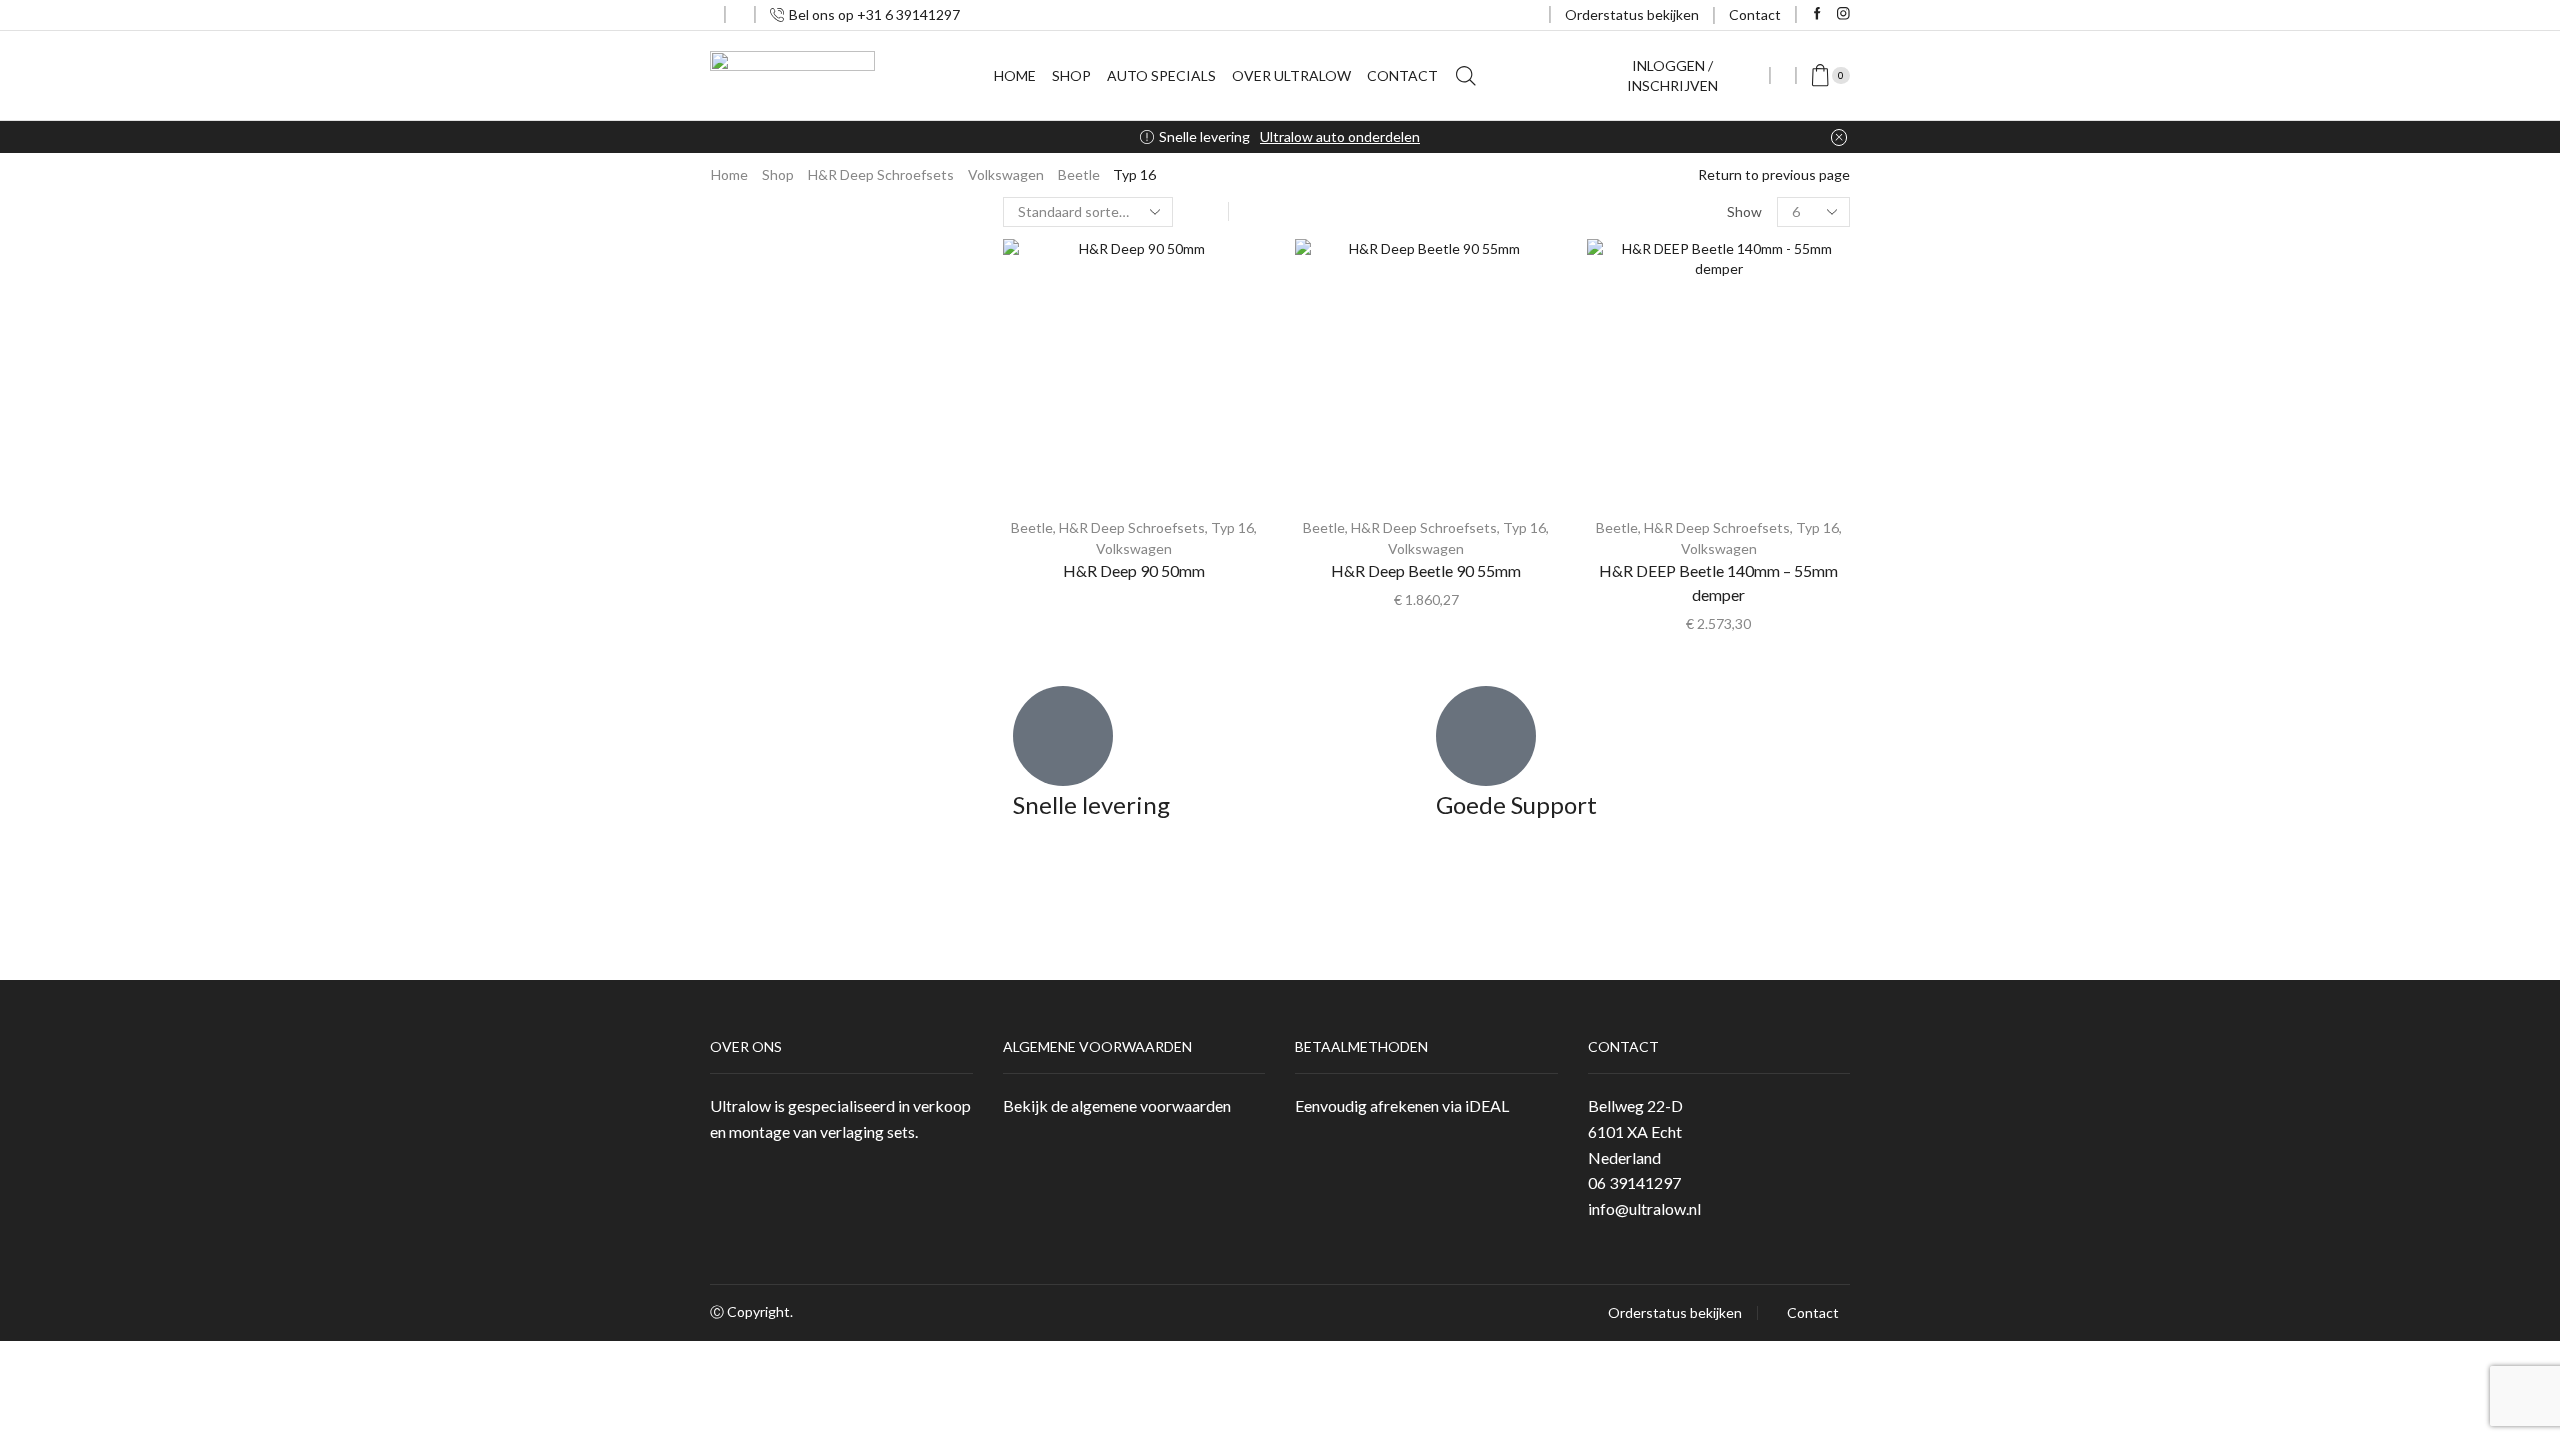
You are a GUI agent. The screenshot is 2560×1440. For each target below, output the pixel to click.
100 (1620, 385)
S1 (1626, 602)
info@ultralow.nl (1644, 1208)
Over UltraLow (1291, 75)
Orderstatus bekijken (1632, 14)
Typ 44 (1639, 416)
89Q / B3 (1646, 509)
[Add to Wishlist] (1232, 281)
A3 (1617, 633)
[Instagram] (1843, 14)
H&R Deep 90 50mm (1134, 570)
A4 (1617, 757)
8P (1626, 695)
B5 (1626, 819)
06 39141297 (1634, 1182)
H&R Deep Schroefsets (881, 174)
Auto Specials (1161, 75)
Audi (1612, 354)
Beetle (1079, 174)
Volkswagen (1006, 174)
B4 (1626, 540)
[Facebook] (1817, 14)
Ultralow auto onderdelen (1340, 136)
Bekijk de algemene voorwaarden (1117, 1105)
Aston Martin (1639, 323)
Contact (1755, 14)
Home (1015, 75)
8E (1626, 788)
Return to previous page (1774, 174)
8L (1625, 664)
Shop (1071, 75)
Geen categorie (1640, 257)
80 (1616, 447)
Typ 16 (1232, 527)
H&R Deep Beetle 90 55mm (1426, 570)
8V (1627, 726)
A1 (1617, 571)
